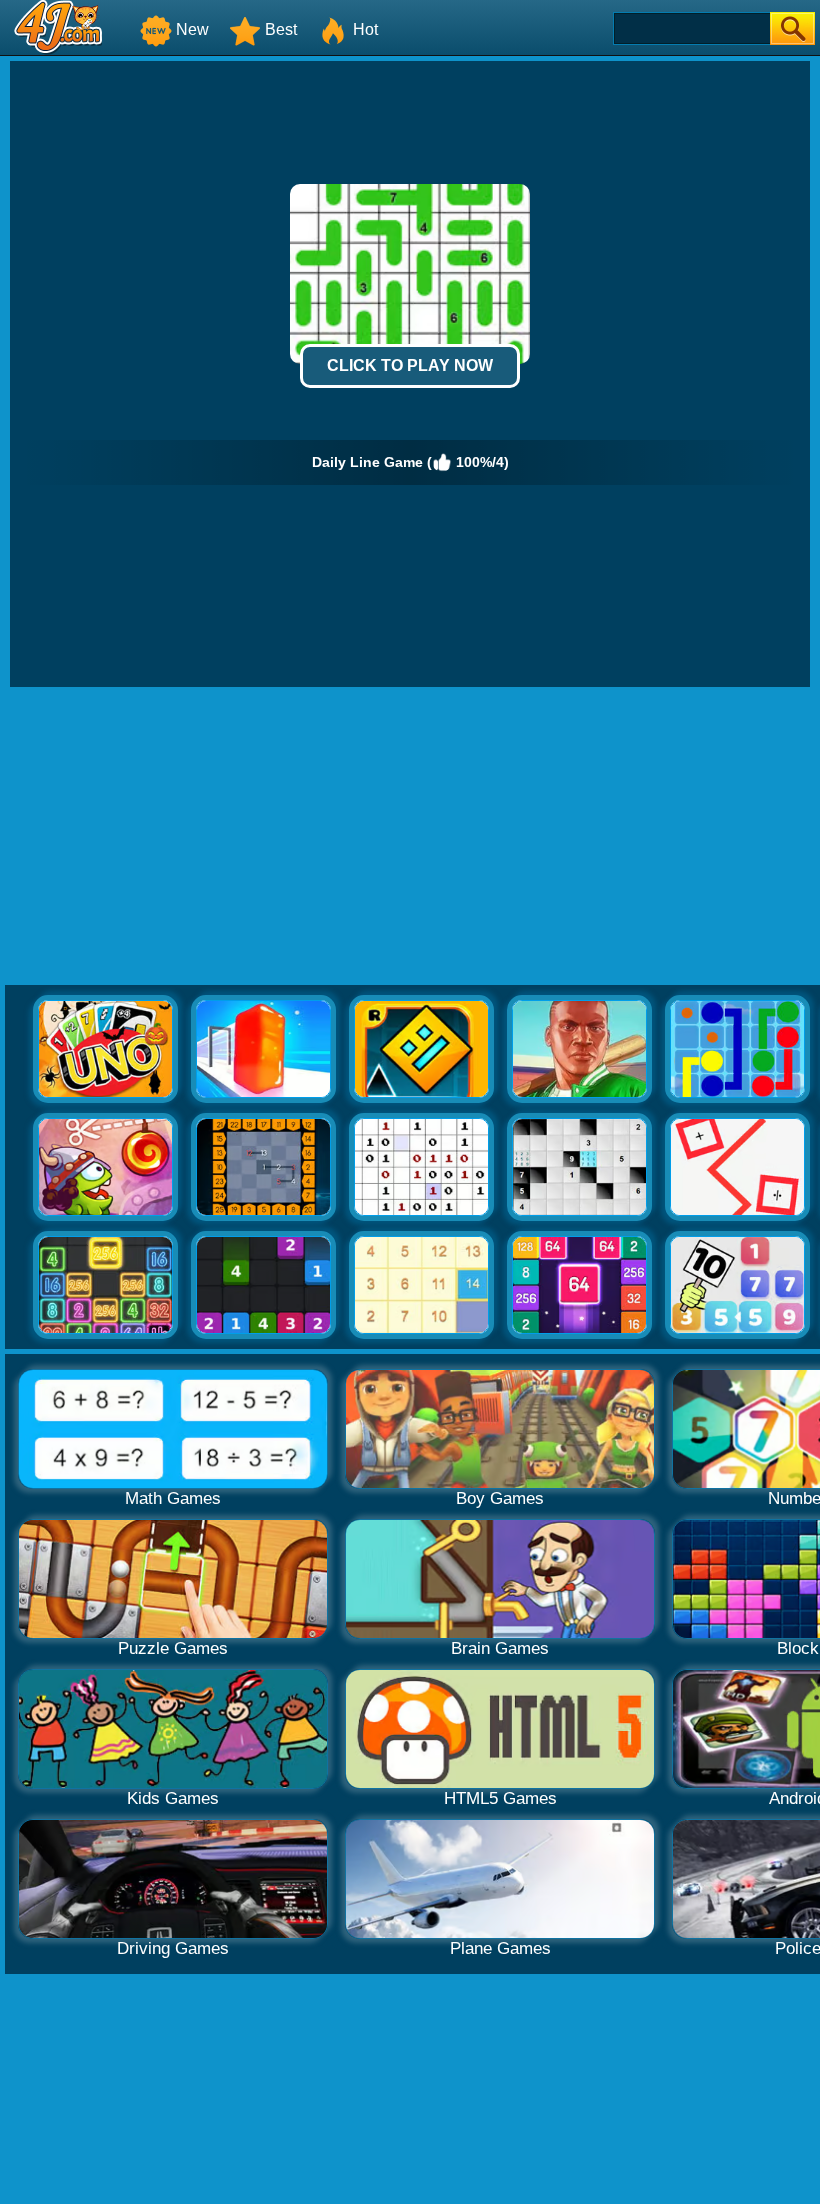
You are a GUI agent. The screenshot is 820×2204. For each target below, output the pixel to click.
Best (281, 29)
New (192, 29)
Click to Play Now (410, 365)
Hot (365, 29)
